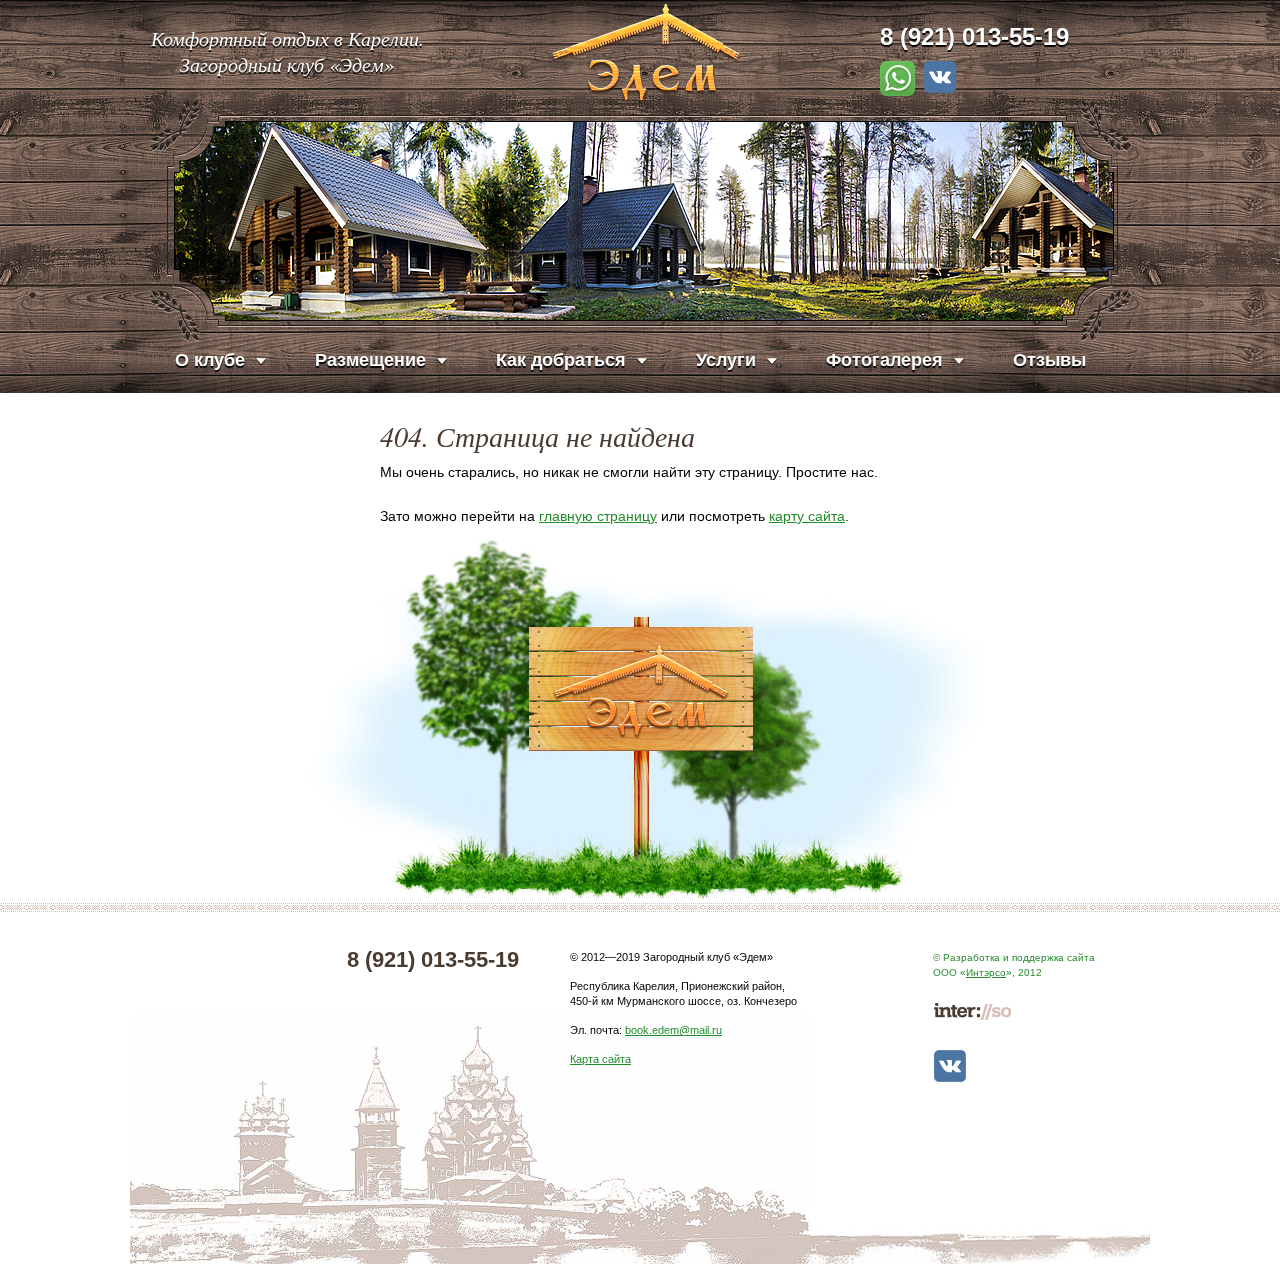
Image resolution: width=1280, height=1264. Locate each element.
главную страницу (598, 516)
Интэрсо (986, 972)
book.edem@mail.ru (673, 1030)
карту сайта (807, 516)
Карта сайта (600, 1059)
